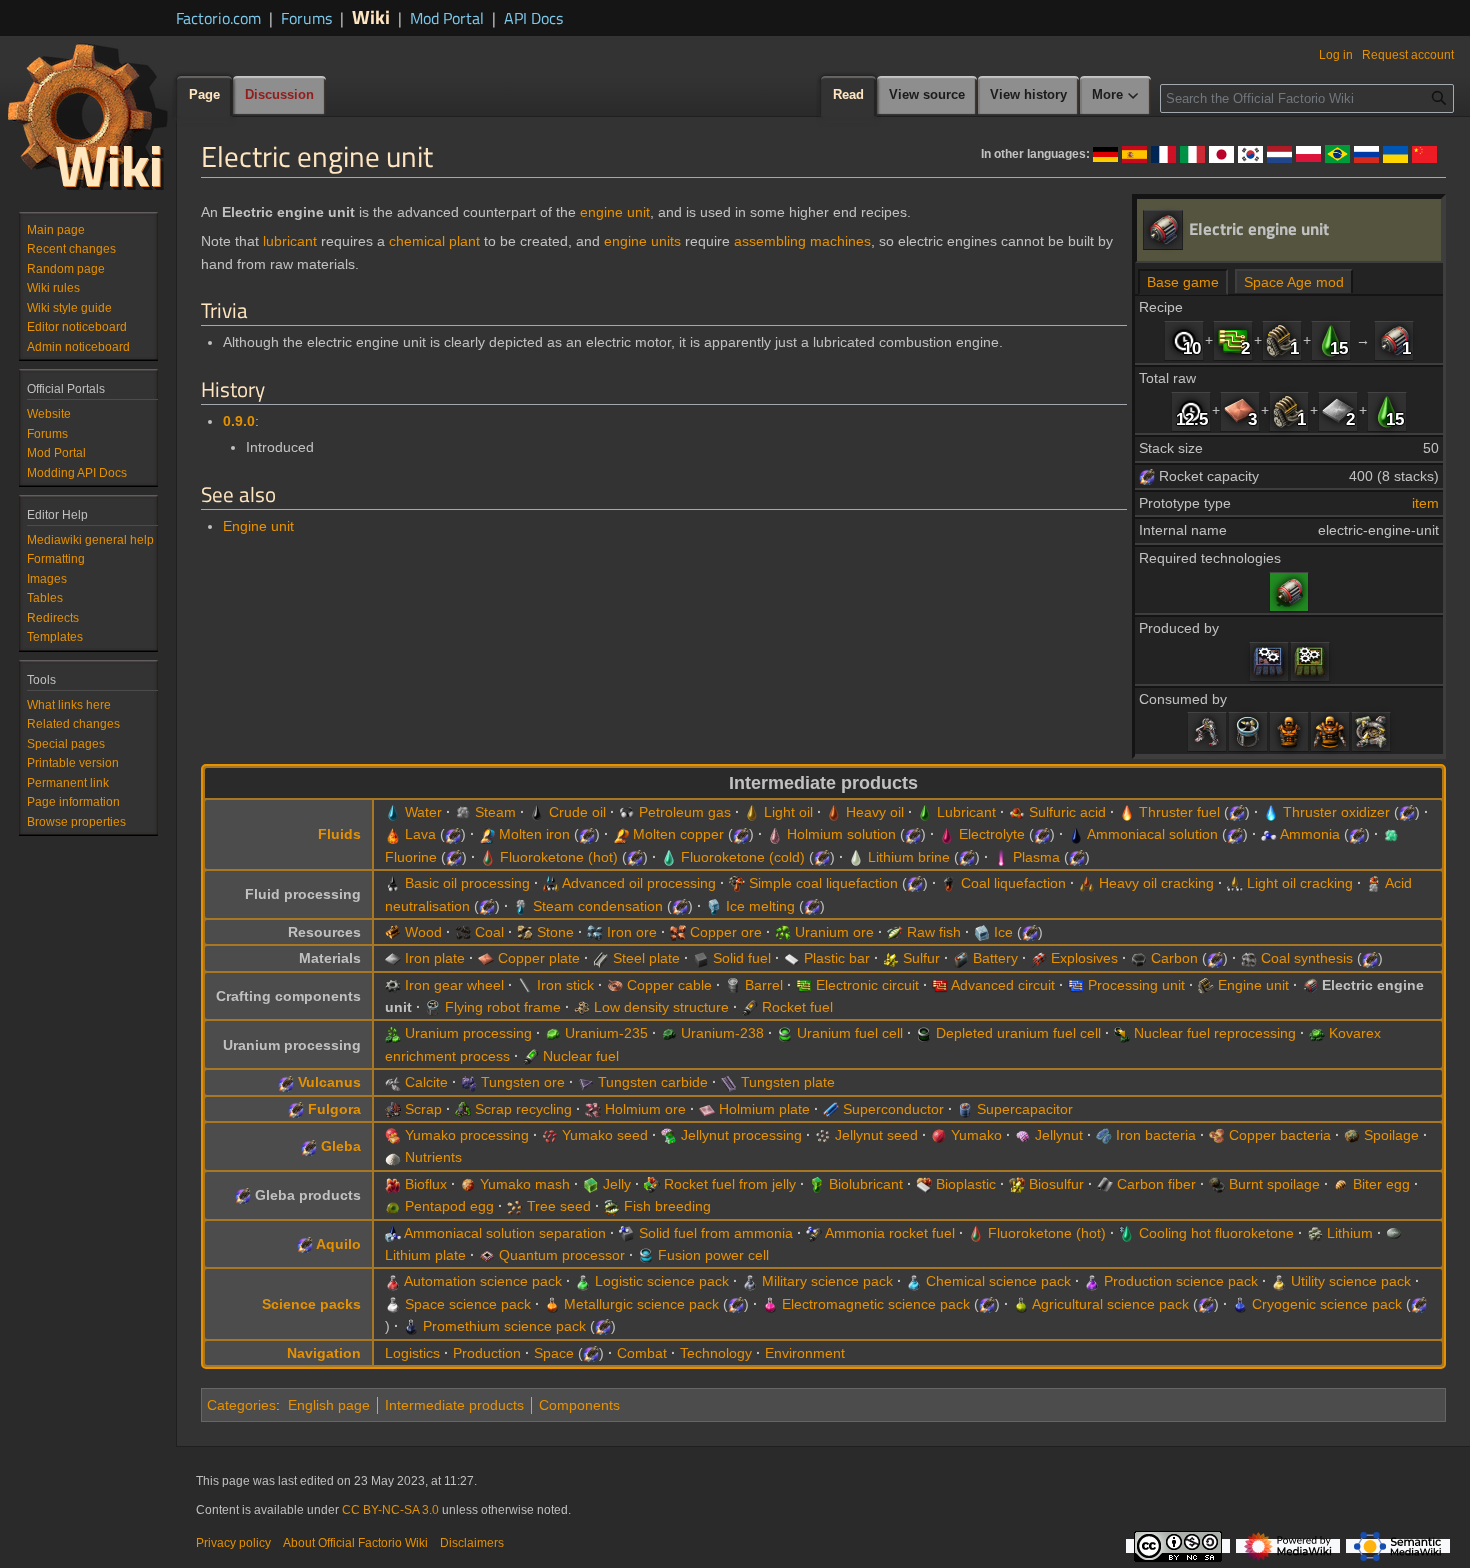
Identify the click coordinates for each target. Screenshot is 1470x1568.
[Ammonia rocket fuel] (814, 1233)
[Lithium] (1315, 1233)
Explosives (1084, 958)
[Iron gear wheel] (393, 985)
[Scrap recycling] (463, 1109)
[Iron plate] (1338, 410)
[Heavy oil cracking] (1087, 883)
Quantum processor (562, 1255)
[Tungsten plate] (729, 1082)
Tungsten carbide (653, 1082)
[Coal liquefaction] (949, 883)
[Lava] (393, 834)
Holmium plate (764, 1109)
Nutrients (433, 1157)
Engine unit (258, 526)
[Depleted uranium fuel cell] (924, 1033)
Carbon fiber (1156, 1184)
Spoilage (1391, 1135)
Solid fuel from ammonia (716, 1233)
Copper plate (539, 958)
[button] (1116, 96)
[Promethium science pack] (411, 1326)
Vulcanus (329, 1082)
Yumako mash (525, 1184)
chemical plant (434, 241)
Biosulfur (1056, 1184)
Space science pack (468, 1304)
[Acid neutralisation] (1374, 883)
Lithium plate (425, 1255)
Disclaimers (472, 1543)
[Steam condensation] (521, 906)
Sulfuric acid (1067, 812)
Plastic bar (837, 958)
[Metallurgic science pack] (552, 1304)
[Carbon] (1139, 958)
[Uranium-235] (553, 1033)
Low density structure (661, 1007)
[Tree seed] (515, 1206)
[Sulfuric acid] (1017, 812)
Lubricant (966, 812)
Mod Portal (447, 18)
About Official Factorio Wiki (355, 1543)
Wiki (371, 16)
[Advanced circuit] (940, 985)
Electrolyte (992, 834)
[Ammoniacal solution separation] (393, 1233)
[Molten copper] (621, 834)
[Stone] (525, 932)
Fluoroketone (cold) (743, 857)
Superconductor (893, 1109)
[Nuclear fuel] (531, 1056)
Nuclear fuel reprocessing (1215, 1033)
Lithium (1350, 1233)
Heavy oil (875, 812)
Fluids (339, 834)
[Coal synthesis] (1249, 958)
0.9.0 (239, 421)
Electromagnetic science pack (876, 1304)
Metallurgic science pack (641, 1304)
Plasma (1036, 857)
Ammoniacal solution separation (505, 1233)
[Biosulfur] (1017, 1184)
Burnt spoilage (1274, 1184)
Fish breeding (667, 1206)
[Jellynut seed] (823, 1135)
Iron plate (435, 958)
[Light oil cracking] (1235, 883)
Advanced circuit (1003, 985)
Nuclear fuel (581, 1056)
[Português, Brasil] (1337, 153)
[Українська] (1395, 153)
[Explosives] (1039, 958)
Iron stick (565, 985)
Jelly (617, 1184)
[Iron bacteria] (1104, 1135)
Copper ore (726, 932)
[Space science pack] (393, 1304)
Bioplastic (966, 1184)
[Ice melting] (714, 906)
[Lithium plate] (1394, 1233)
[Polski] (1308, 153)
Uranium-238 (722, 1033)
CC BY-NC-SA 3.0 (390, 1510)
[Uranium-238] (669, 1033)
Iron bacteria (1156, 1135)
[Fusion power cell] (646, 1255)
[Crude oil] (537, 812)
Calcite (426, 1082)
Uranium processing (468, 1033)
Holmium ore (645, 1109)
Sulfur (921, 958)
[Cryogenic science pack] (1240, 1304)
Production (487, 1353)
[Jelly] (591, 1184)
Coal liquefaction (1013, 883)
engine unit (615, 212)
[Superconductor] (831, 1109)
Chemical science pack (998, 1281)
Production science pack (1181, 1281)
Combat (642, 1353)
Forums (306, 18)
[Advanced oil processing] (551, 883)
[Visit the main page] (88, 116)
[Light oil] (752, 812)
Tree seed (559, 1206)
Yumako (976, 1135)
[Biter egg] (1341, 1184)
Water (423, 812)
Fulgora (334, 1109)
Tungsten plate (788, 1082)
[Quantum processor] (487, 1255)
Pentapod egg (449, 1206)
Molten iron (534, 834)
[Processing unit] (1076, 985)
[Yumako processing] (393, 1135)
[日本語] (1221, 153)
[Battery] (961, 958)
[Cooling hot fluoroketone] (1127, 1233)
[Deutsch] (1105, 153)
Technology (716, 1353)
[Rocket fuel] (750, 1007)
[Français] (1163, 153)
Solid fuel (742, 958)
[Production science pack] (1092, 1281)
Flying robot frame (503, 1007)
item (1425, 503)
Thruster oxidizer (1336, 812)
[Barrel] (733, 985)
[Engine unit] (1282, 340)
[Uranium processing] (393, 1033)
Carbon (1174, 958)
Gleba (341, 1146)
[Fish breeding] (612, 1206)
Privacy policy (233, 1543)
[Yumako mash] (468, 1184)
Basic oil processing (467, 883)
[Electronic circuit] (1233, 340)
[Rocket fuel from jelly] (652, 1184)
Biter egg (1381, 1184)
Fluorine (411, 857)
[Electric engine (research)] (1289, 590)
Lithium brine (909, 857)
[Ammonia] (1269, 834)
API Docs (533, 18)
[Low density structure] (582, 1007)
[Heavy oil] (834, 812)
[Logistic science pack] (583, 1281)
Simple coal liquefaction (823, 883)
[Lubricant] (1331, 340)
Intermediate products (454, 1405)
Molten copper (678, 834)
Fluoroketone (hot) (559, 857)
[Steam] (463, 812)
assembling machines (802, 241)
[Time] (1184, 340)
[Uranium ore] (783, 932)
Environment (805, 1353)
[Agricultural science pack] (1021, 1304)
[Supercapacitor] (965, 1109)
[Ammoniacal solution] (1076, 834)
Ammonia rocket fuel (890, 1233)
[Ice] (982, 932)
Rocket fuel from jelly (730, 1184)
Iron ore (632, 932)
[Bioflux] (393, 1184)
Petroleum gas (685, 812)
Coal (489, 932)
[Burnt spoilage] (1217, 1184)
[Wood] (393, 932)
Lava (420, 834)
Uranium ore (834, 932)
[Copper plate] (1240, 410)
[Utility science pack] (1279, 1281)
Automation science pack (483, 1281)
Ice (1003, 932)
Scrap (423, 1109)
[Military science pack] (750, 1281)
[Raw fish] (895, 932)
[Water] (393, 812)
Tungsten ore (523, 1082)
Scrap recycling (523, 1109)
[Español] (1134, 153)
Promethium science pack (504, 1326)
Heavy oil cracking (1156, 883)
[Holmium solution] (775, 834)
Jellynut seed (876, 1135)
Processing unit (1136, 985)
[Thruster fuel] (1127, 812)
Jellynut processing (741, 1135)
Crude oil (577, 812)
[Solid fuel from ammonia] (627, 1233)
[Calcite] (393, 1082)
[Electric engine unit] (1394, 340)
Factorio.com (218, 18)
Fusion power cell (713, 1255)
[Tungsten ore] (469, 1082)
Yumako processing (467, 1135)
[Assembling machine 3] (1310, 661)
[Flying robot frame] (1248, 731)
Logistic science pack (662, 1281)
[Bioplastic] (924, 1184)
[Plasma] (1001, 857)
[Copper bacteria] (1217, 1135)
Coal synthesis (1307, 958)
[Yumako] (939, 1135)
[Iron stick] (525, 985)
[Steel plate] (601, 958)
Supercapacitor (1025, 1109)
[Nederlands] (1279, 153)
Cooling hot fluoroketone (1216, 1233)
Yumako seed (605, 1135)
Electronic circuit (867, 985)
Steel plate (646, 958)
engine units (642, 241)
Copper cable (669, 985)
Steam (495, 812)
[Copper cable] (615, 985)
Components (579, 1405)
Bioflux (426, 1184)
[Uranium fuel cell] (785, 1033)
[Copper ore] (678, 932)
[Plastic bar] (792, 958)
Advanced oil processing (639, 883)
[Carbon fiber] (1105, 1184)
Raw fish (934, 932)
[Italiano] (1192, 153)
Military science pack (827, 1281)
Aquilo (338, 1244)
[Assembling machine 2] (1269, 661)
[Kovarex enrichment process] (1317, 1033)
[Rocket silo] (1371, 731)
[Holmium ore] (593, 1109)
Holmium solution (841, 834)
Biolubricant (866, 1184)
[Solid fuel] (701, 958)
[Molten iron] (487, 834)
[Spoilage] (1352, 1135)
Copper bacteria (1280, 1135)
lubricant (290, 241)
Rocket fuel (797, 1007)
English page (329, 1405)
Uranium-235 (606, 1033)
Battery (995, 958)
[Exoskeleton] (1207, 731)
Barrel (764, 985)
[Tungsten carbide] (586, 1082)
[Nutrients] (393, 1157)
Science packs (311, 1304)
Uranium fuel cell (850, 1033)
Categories (241, 1405)
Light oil (788, 812)
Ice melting (760, 906)
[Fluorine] (1391, 834)
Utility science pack (1351, 1281)
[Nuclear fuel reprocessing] (1122, 1033)
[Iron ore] (595, 932)
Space (554, 1353)
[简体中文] (1424, 153)
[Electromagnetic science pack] (770, 1304)
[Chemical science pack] (914, 1281)
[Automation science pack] (393, 1281)
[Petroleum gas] (627, 812)
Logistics (412, 1353)
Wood (423, 932)
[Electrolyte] (947, 834)
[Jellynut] (1023, 1135)
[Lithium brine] (856, 857)
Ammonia (1310, 834)
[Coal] (463, 932)
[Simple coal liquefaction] (737, 883)
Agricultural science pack (1110, 1304)
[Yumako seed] (550, 1135)
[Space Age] (1147, 476)
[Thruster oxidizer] (1271, 812)
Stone (555, 932)
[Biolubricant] (817, 1184)
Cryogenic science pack (1327, 1304)
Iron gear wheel (454, 985)
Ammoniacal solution (1152, 834)
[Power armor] (1289, 731)
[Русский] (1366, 153)
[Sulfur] (891, 958)
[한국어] (1250, 153)
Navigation (324, 1353)
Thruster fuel (1179, 812)
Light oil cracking (1300, 883)
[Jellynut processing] (669, 1135)
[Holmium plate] (707, 1109)
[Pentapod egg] (393, 1206)
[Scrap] (393, 1109)
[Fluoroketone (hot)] (488, 857)
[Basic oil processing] (393, 883)
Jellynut (1059, 1135)
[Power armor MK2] (1330, 731)
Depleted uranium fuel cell (1018, 1033)
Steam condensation (598, 906)
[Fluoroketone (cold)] (669, 857)
